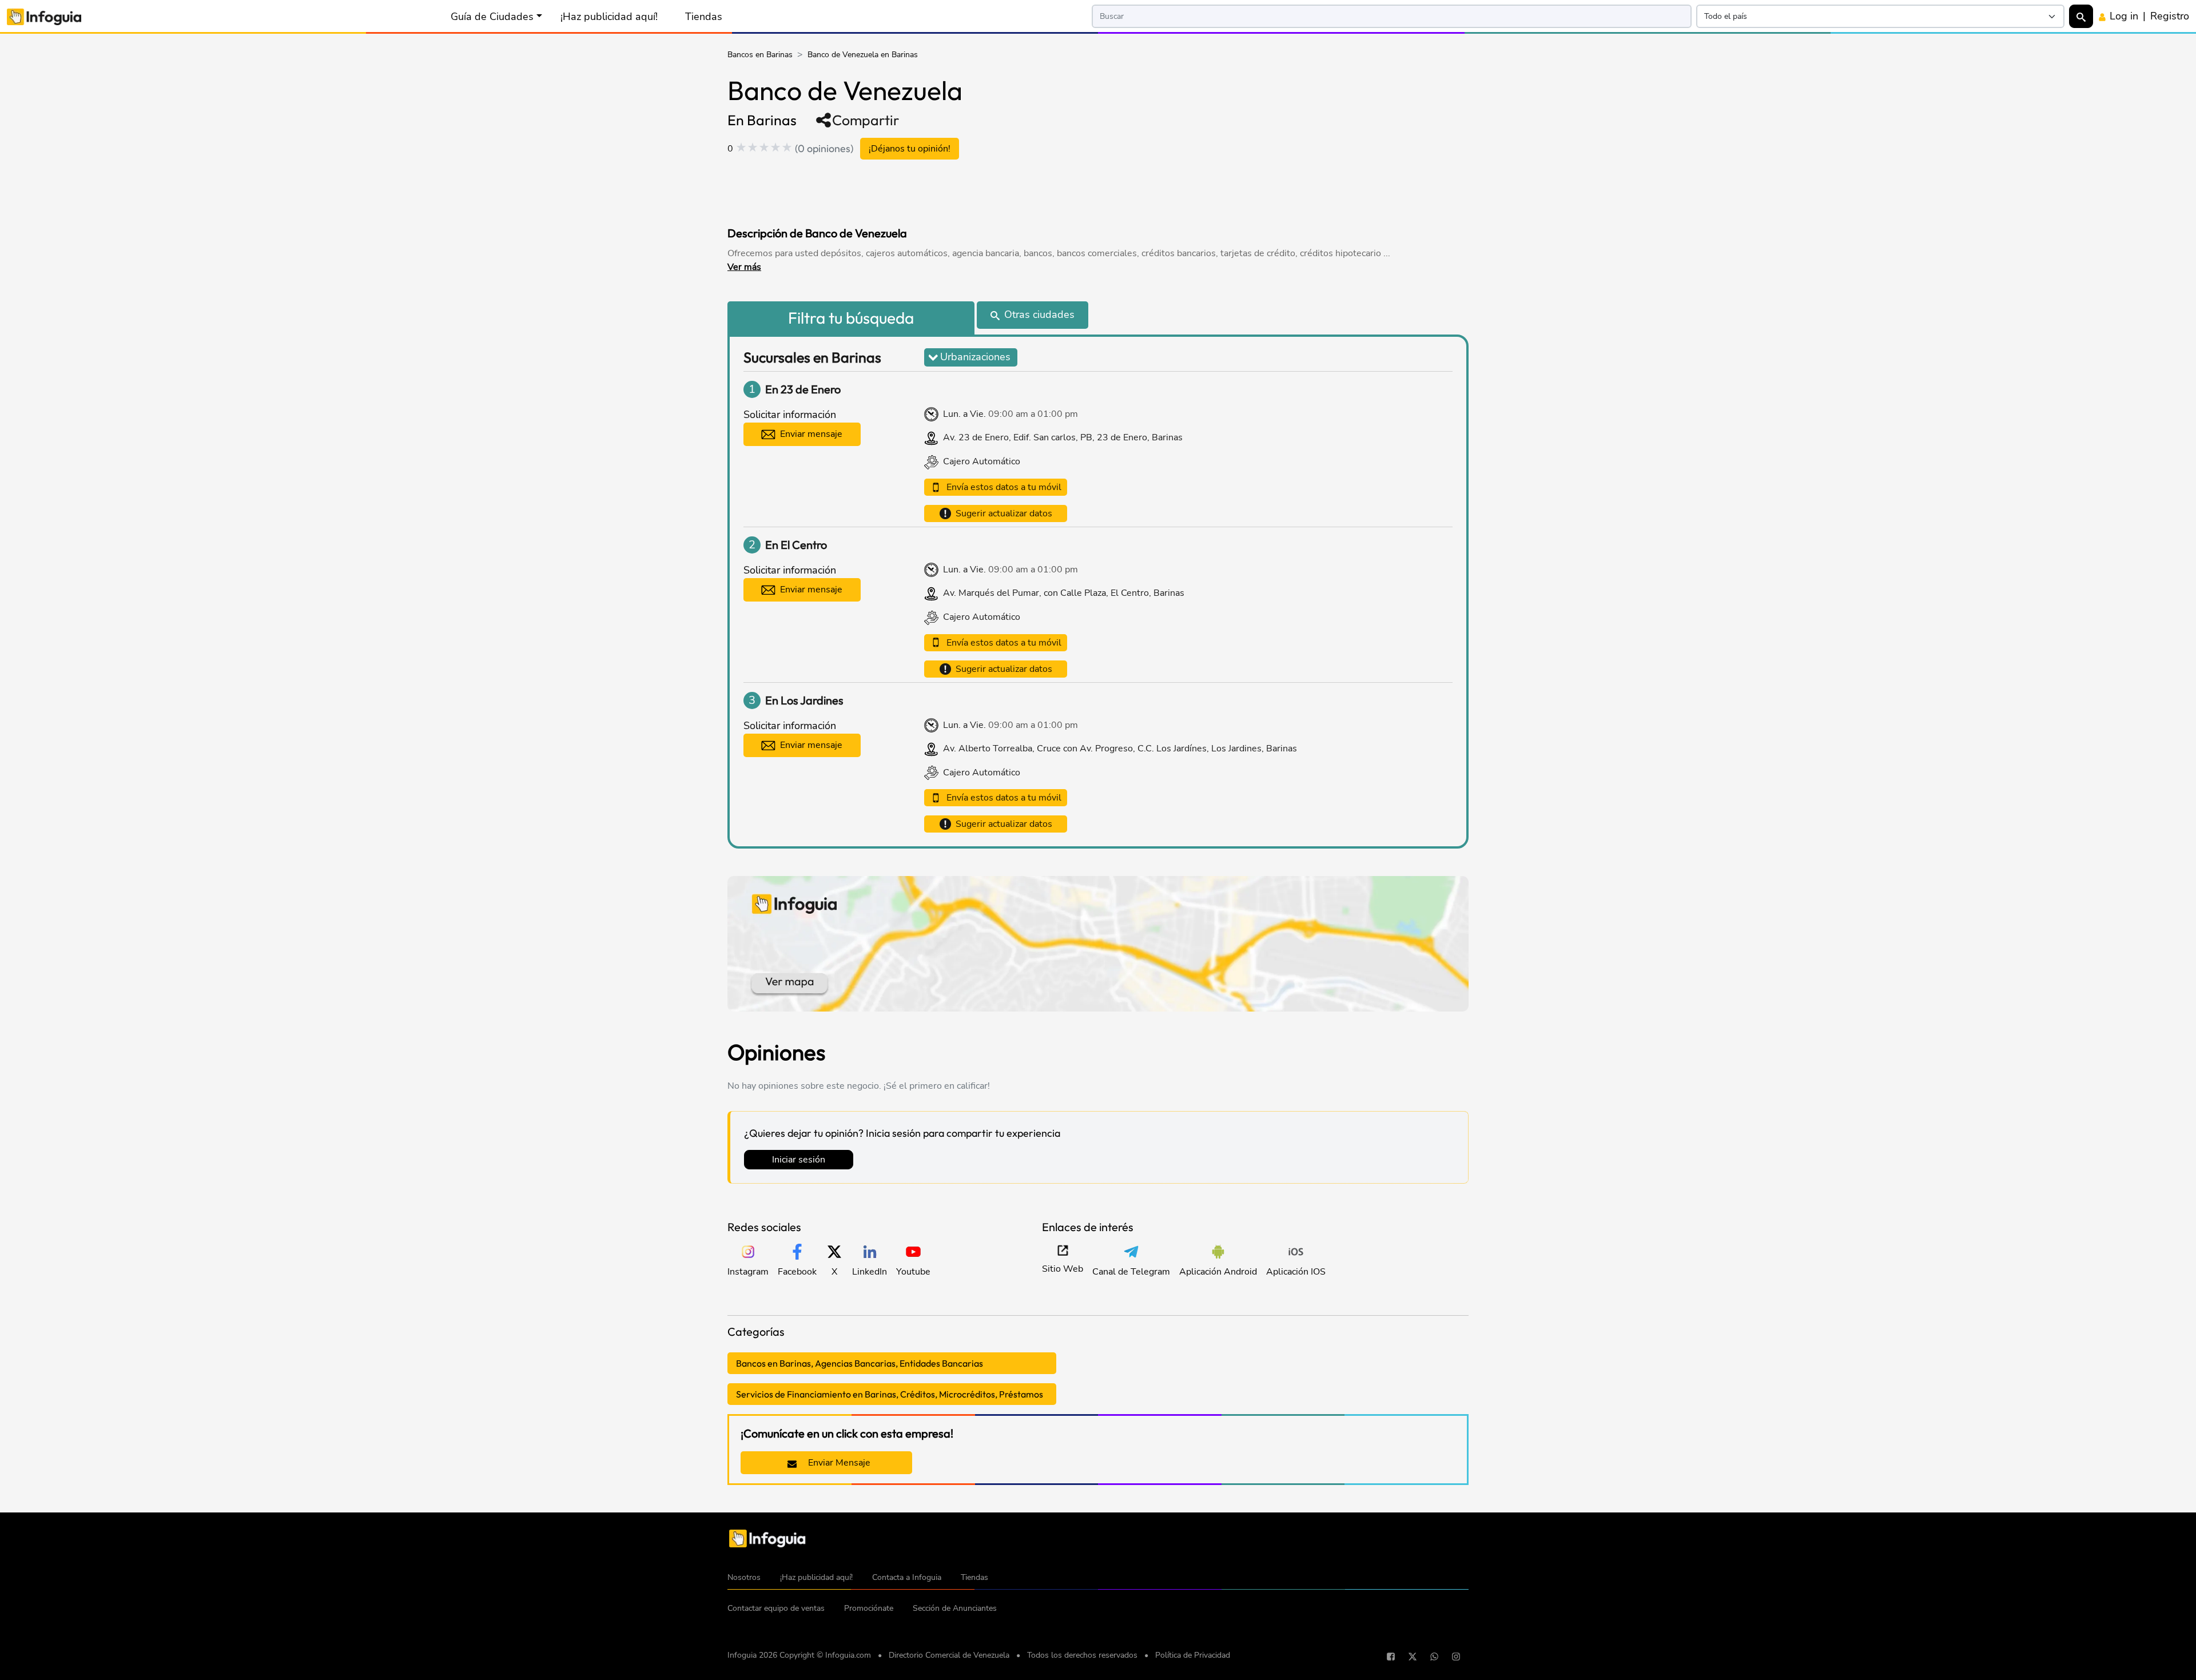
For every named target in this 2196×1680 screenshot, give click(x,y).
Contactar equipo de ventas (776, 1608)
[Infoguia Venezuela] (44, 16)
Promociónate (869, 1608)
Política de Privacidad (1193, 1655)
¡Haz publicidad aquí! (609, 17)
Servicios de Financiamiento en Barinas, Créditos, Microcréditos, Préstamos (890, 1394)
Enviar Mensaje (838, 1463)
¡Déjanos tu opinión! (910, 149)
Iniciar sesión (799, 1160)
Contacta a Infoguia (907, 1577)
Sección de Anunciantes (955, 1608)
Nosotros (744, 1577)
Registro (2170, 16)
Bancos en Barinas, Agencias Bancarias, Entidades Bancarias (860, 1363)
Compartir (866, 120)
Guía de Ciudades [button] (492, 17)
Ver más (744, 267)
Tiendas (704, 17)
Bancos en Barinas (760, 55)
